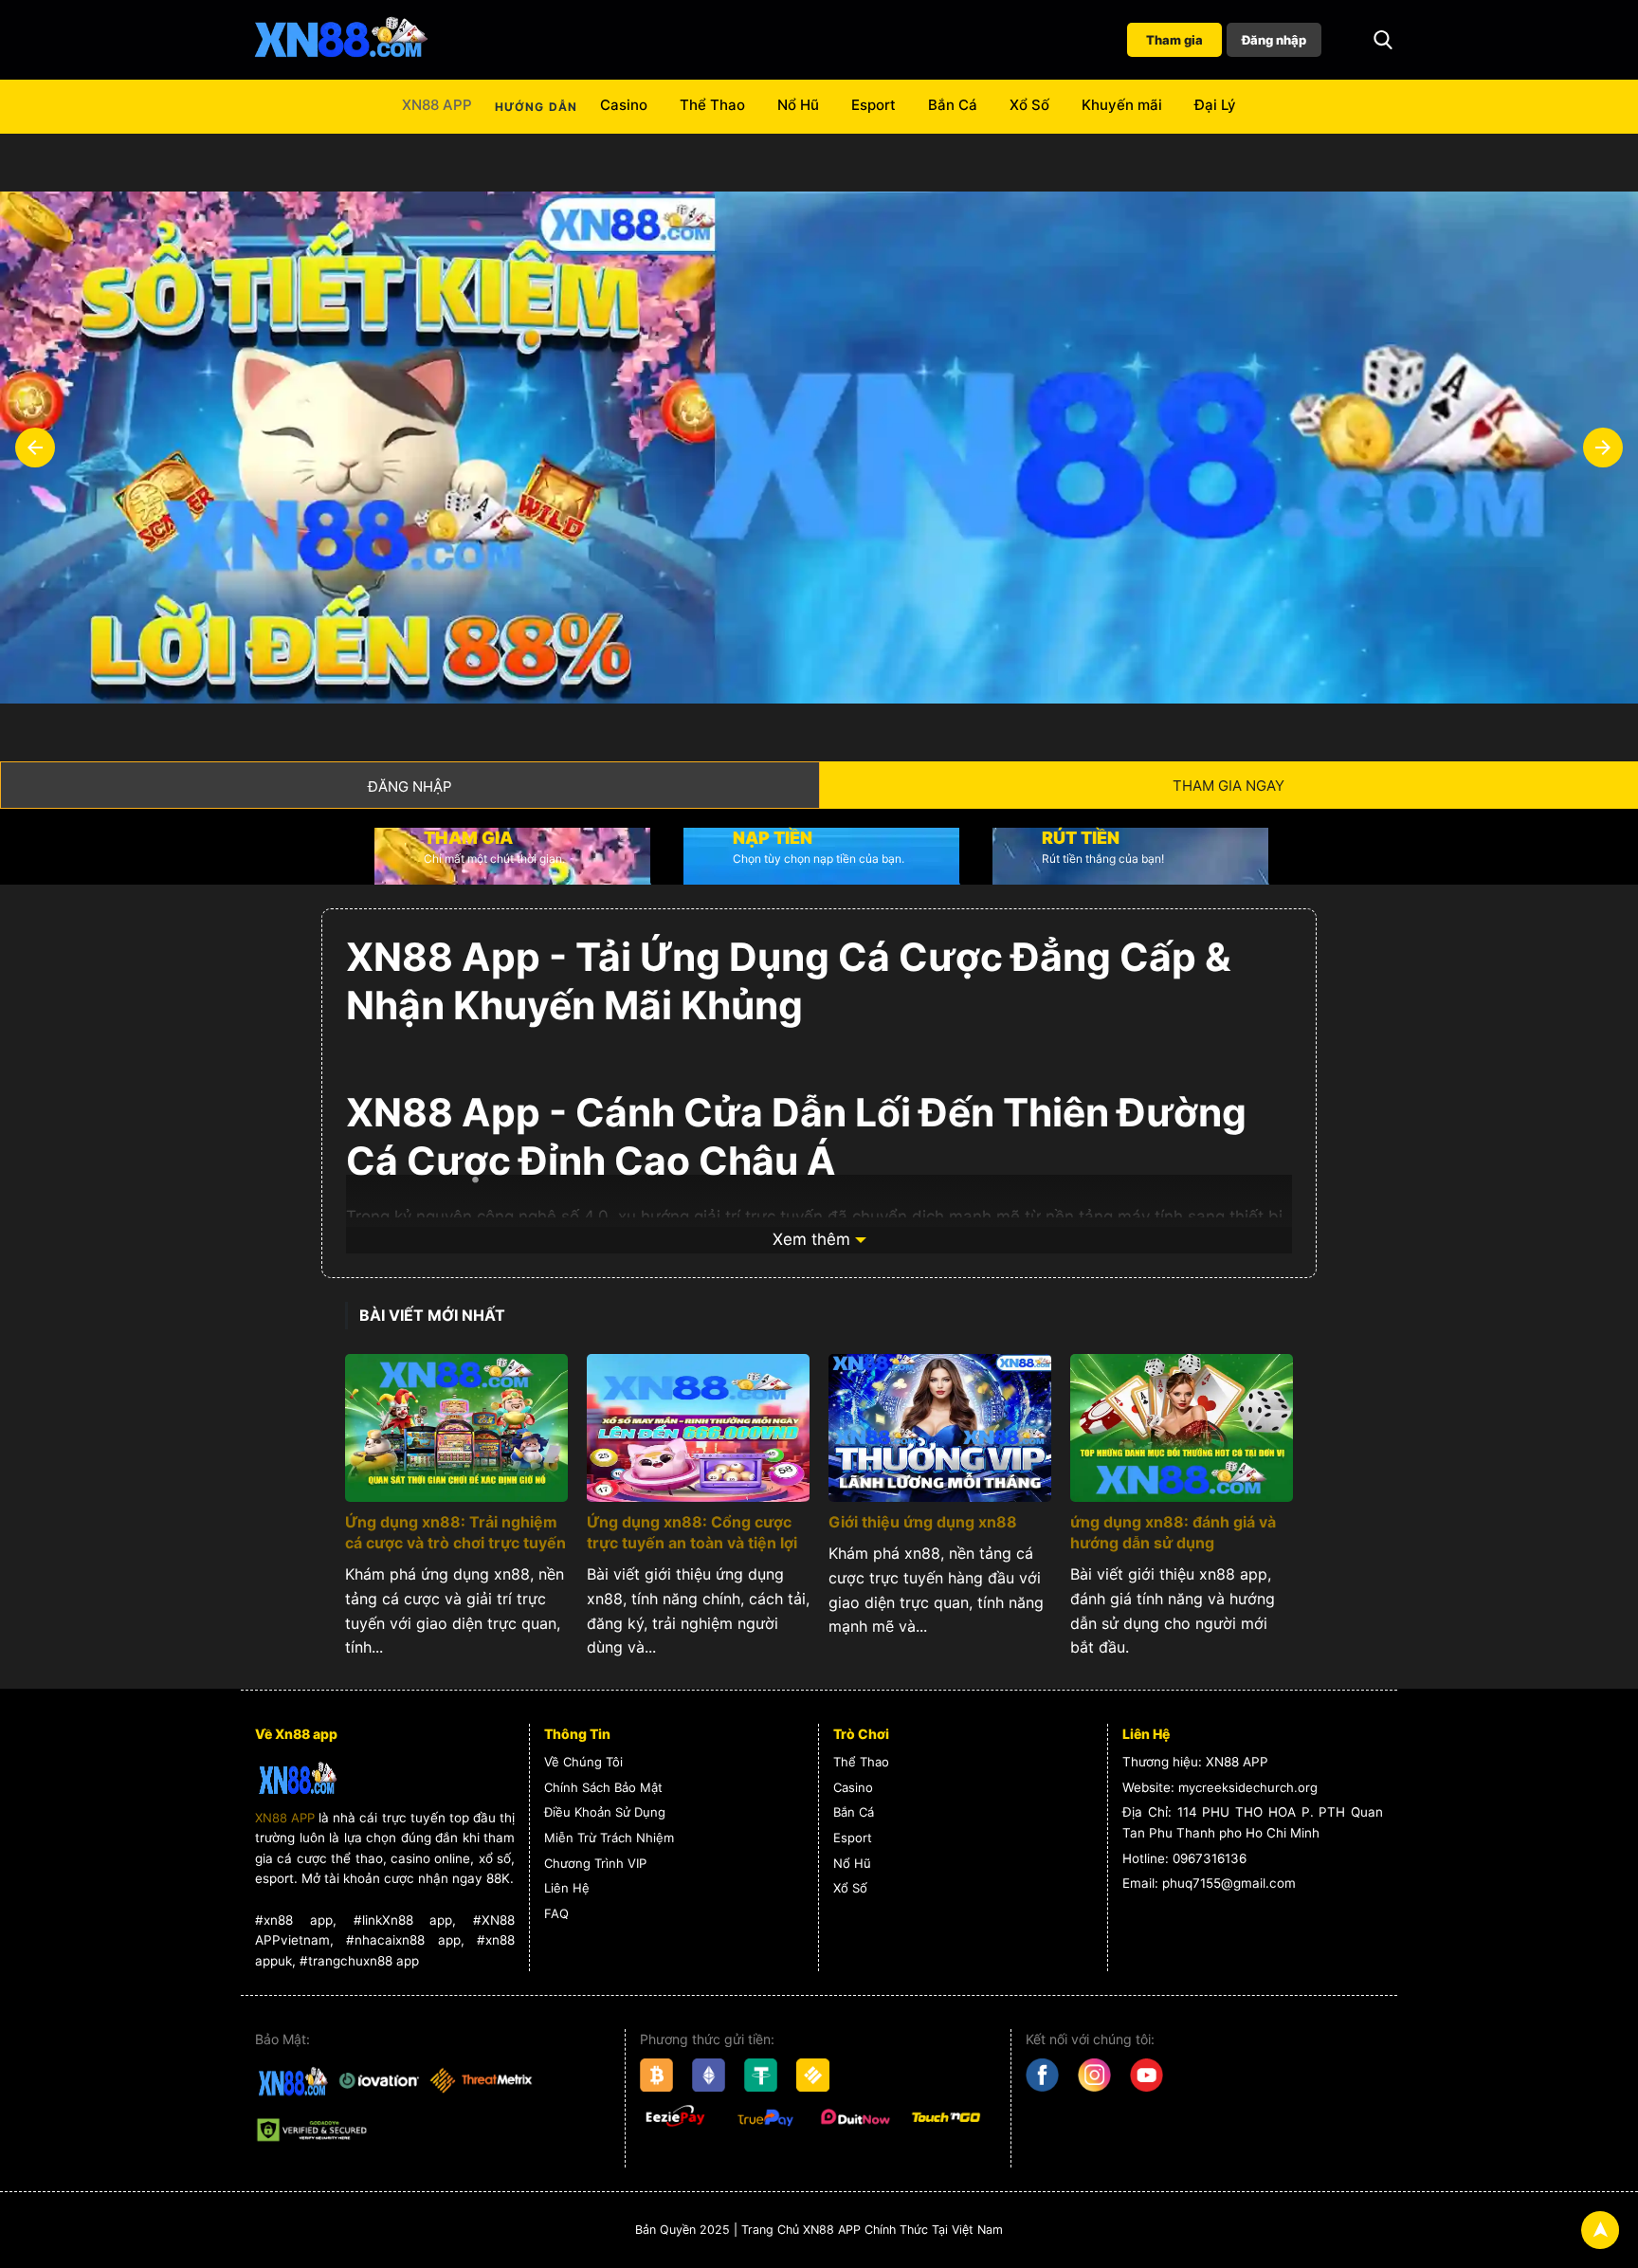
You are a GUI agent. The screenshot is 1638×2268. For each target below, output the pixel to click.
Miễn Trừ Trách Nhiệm (609, 1838)
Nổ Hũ (798, 105)
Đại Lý (1215, 105)
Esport (874, 105)
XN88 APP (437, 105)
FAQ (556, 1913)
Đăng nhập (1274, 40)
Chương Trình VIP (595, 1863)
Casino (624, 105)
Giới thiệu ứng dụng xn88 (923, 1522)
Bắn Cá (953, 105)
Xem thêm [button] (811, 1239)
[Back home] (340, 40)
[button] (1383, 40)
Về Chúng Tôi (583, 1762)
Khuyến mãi (1122, 105)
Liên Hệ (567, 1888)
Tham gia (1174, 40)
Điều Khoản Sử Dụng (605, 1812)
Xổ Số (1029, 105)
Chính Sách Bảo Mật (603, 1787)
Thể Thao (712, 105)
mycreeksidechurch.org (1248, 1787)
